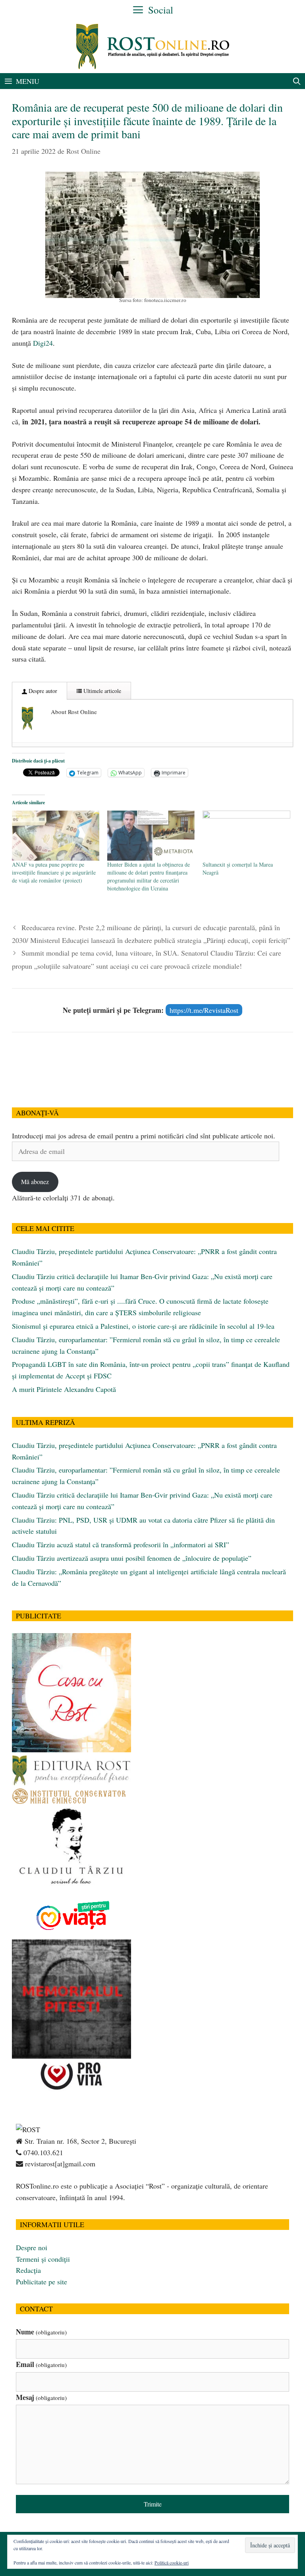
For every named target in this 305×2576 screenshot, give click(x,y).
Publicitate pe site (42, 2282)
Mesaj (41, 2397)
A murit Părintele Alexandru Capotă (64, 1389)
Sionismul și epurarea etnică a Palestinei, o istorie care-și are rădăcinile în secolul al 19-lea (143, 1326)
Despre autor (42, 691)
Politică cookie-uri (172, 2562)
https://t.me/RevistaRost (204, 1010)
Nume (41, 2332)
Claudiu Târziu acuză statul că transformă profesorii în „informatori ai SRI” (121, 1544)
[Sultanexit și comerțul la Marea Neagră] (246, 836)
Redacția (28, 2270)
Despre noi (32, 2247)
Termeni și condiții (43, 2259)
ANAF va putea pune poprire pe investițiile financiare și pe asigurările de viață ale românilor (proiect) (54, 872)
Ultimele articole (101, 691)
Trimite (153, 2504)
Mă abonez (35, 1182)
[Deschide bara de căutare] (297, 81)
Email (41, 2364)
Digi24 (43, 343)
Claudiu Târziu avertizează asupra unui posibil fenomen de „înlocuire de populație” (132, 1558)
